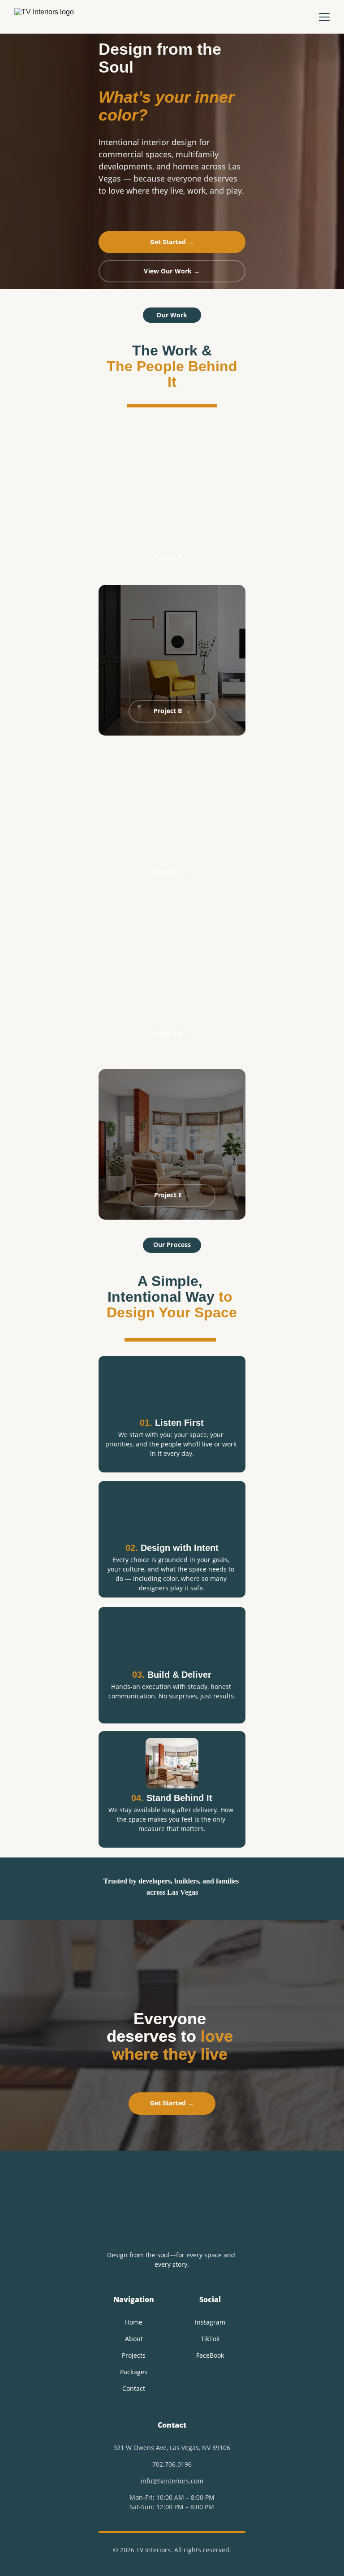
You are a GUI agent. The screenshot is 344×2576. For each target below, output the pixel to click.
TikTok (210, 2339)
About (134, 2339)
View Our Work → (172, 271)
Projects (134, 2355)
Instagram (210, 2322)
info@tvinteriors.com (172, 2481)
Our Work (172, 315)
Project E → (172, 1195)
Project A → (172, 557)
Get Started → (172, 242)
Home (134, 2322)
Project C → (172, 872)
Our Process (172, 1245)
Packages (134, 2372)
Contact (134, 2388)
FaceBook (210, 2355)
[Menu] (324, 17)
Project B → (172, 711)
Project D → (172, 1033)
